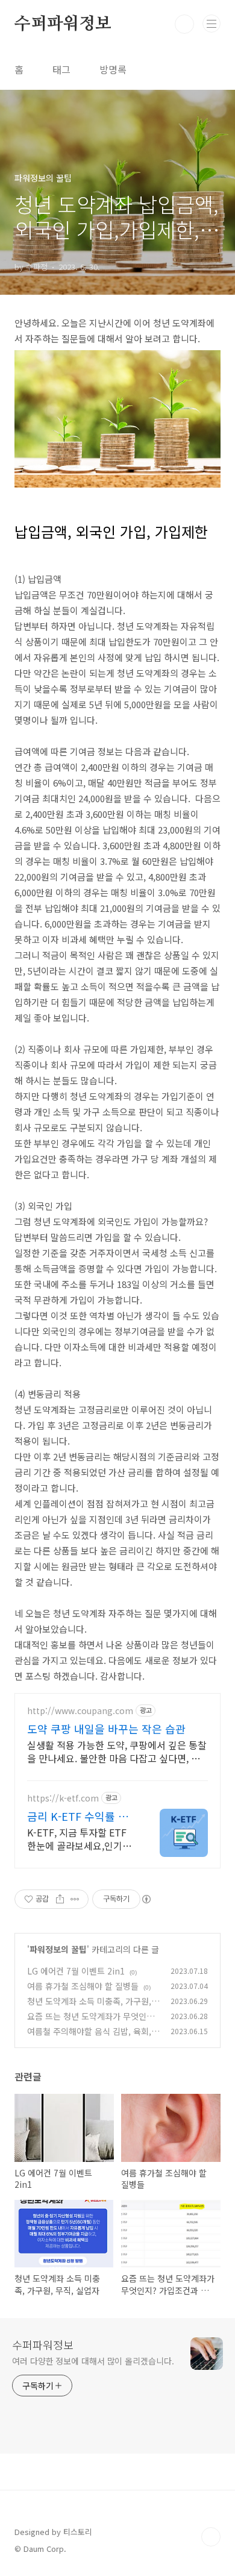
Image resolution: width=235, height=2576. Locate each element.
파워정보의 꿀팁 (58, 1949)
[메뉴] (211, 24)
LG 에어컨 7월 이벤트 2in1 (76, 1971)
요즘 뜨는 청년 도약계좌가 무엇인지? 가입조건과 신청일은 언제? (93, 2022)
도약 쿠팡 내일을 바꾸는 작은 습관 (106, 1729)
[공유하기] (60, 1899)
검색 (184, 24)
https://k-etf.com (63, 1798)
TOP (211, 2537)
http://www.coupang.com (80, 1711)
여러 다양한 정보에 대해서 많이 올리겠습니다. (93, 2361)
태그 (61, 69)
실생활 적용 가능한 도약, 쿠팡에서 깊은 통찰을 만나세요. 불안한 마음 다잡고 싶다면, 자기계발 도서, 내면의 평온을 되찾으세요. (117, 1751)
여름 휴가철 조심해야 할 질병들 (83, 1986)
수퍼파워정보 (63, 24)
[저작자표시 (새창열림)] (146, 1899)
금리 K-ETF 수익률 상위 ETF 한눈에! (78, 1816)
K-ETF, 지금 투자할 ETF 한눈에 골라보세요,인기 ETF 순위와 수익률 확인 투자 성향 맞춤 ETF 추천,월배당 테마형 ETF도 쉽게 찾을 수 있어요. (81, 1839)
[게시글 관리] (75, 1899)
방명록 (113, 69)
